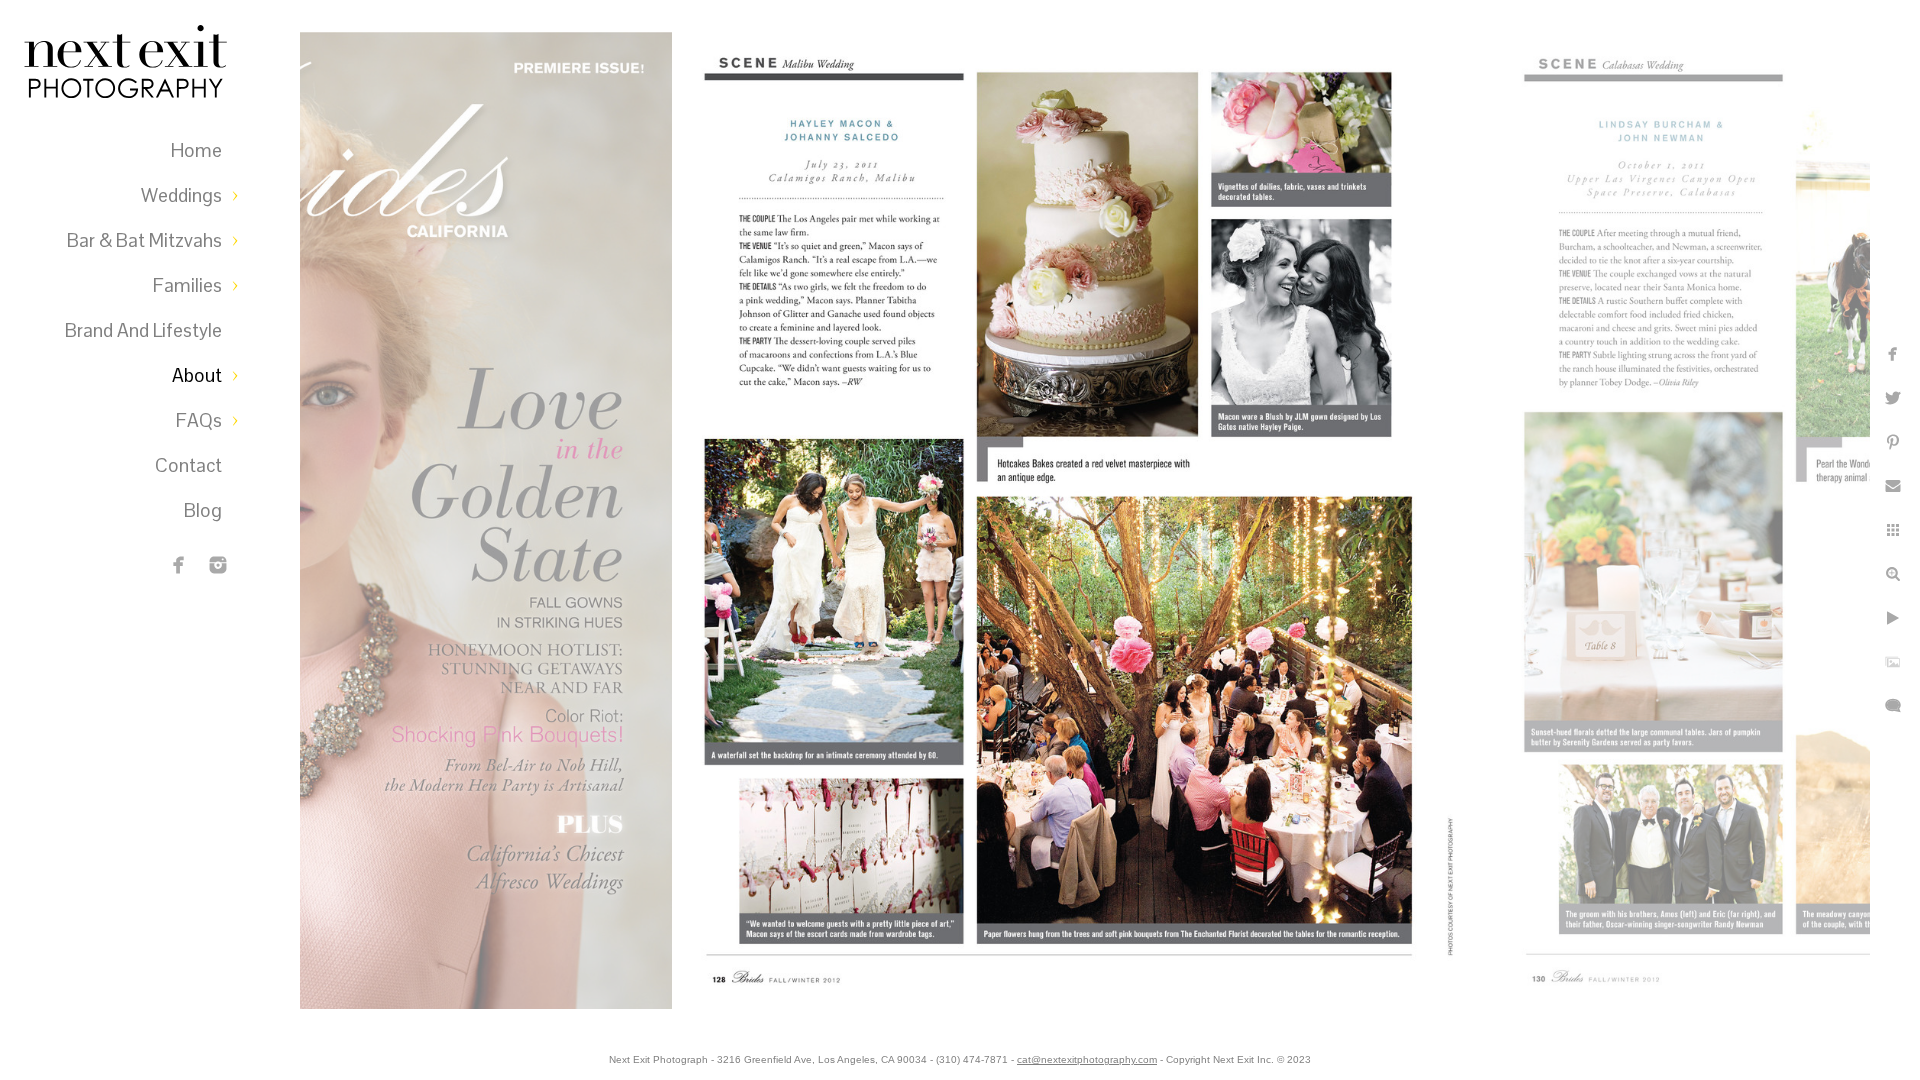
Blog (203, 510)
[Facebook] (179, 565)
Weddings (181, 195)
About (197, 375)
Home (196, 150)
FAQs (199, 420)
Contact (188, 465)
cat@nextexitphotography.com (1087, 1059)
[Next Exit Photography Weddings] (218, 565)
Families (187, 285)
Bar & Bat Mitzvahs (144, 240)
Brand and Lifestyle (143, 330)
